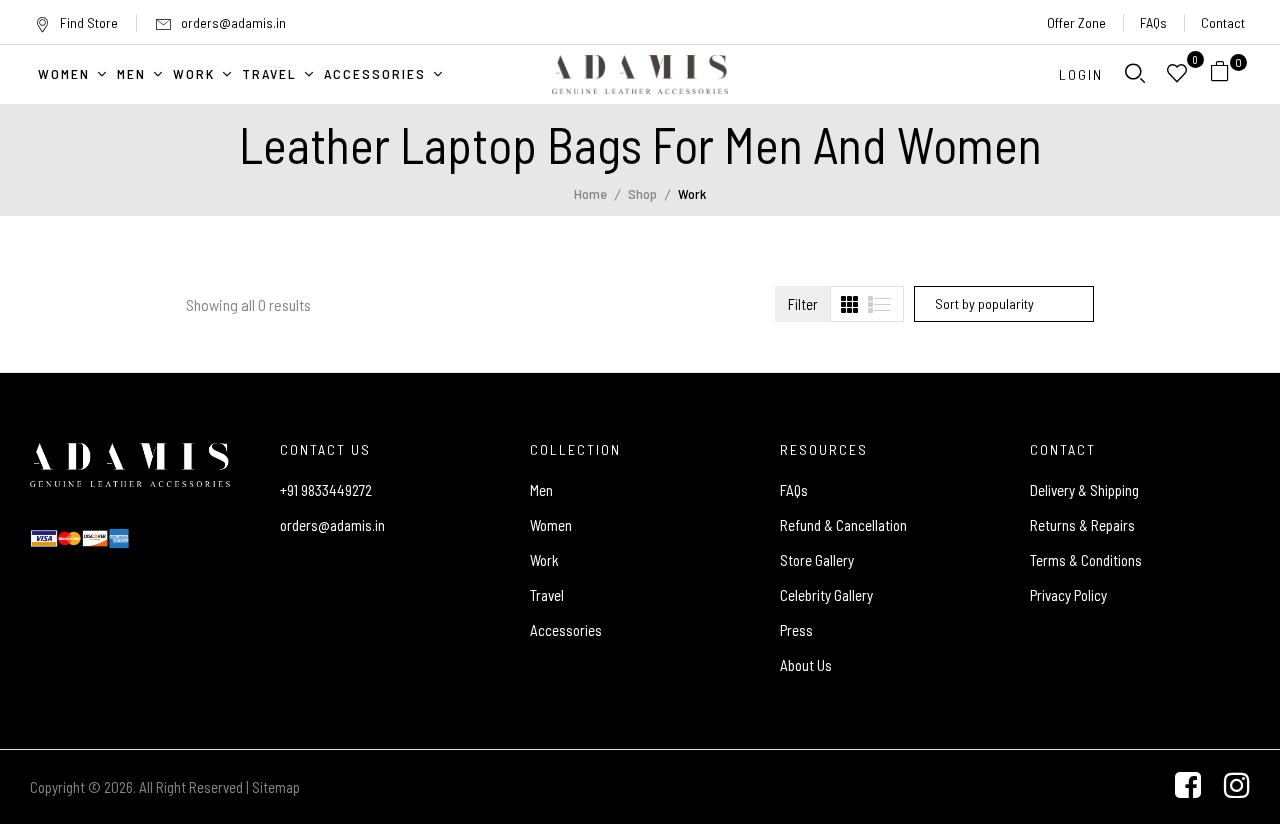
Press (796, 630)
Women (551, 525)
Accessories (566, 630)
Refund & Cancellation (843, 525)
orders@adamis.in (233, 22)
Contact (1223, 22)
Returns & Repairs (1082, 525)
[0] (1220, 74)
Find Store (89, 22)
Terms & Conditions (1086, 560)
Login (1081, 74)
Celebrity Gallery (826, 595)
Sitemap (276, 787)
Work (544, 560)
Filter (803, 304)
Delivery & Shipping (1084, 490)
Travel (547, 595)
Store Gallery (817, 560)
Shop (642, 193)
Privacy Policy (1068, 595)
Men (541, 490)
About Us (806, 665)
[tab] (849, 304)
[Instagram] (1237, 787)
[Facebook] (1188, 787)
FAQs (1153, 22)
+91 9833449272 (326, 490)
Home (590, 193)
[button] (1227, 74)
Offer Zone (1076, 22)
